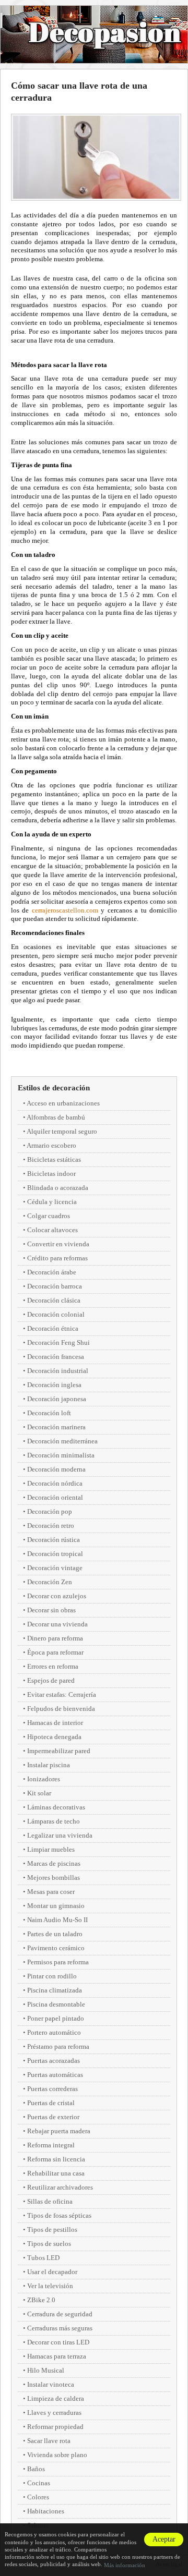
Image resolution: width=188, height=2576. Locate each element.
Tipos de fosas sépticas (59, 2215)
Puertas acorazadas (54, 2061)
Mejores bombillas (54, 1878)
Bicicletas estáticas (54, 1159)
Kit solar (39, 1793)
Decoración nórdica (55, 1483)
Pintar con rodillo (52, 1976)
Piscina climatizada (55, 1990)
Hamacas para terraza (57, 2356)
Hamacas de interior (55, 1723)
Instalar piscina (49, 1765)
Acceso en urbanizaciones (63, 1103)
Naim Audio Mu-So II (57, 1920)
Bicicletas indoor (51, 1174)
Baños (36, 2469)
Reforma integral (51, 2145)
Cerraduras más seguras (60, 2328)
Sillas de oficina (50, 2201)
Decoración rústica (54, 1540)
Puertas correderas (52, 2089)
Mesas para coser (51, 1892)
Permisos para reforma (58, 1962)
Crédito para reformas (57, 1258)
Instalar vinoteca (51, 2384)
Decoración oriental (55, 1497)
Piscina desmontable (56, 2004)
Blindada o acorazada (58, 1188)
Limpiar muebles (51, 1849)
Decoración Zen (50, 1582)
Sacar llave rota (49, 2441)
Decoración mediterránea (62, 1441)
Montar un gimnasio (56, 1906)
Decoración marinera (56, 1427)
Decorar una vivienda (57, 1624)
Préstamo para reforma (58, 2046)
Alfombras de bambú (56, 1117)
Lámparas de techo (54, 1821)
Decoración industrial (58, 1371)
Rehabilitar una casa (56, 2173)
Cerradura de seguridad (60, 2314)
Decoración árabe (52, 1272)
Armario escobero (51, 1145)
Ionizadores (44, 1779)
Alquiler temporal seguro (62, 1131)
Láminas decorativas (56, 1807)
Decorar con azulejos (57, 1596)
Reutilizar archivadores (60, 2187)
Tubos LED (43, 2258)
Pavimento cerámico (56, 1948)
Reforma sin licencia (56, 2159)
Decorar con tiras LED (58, 2342)
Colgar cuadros (49, 1216)
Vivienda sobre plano (57, 2455)
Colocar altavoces (52, 1230)
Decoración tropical (55, 1554)
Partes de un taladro (55, 1934)
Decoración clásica (54, 1300)
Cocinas (39, 2483)
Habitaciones (46, 2511)
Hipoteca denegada (54, 1737)
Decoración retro (51, 1526)
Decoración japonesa (57, 1399)
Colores (38, 2497)
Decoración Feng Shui (58, 1342)
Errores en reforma (53, 1666)
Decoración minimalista (61, 1455)
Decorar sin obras (51, 1610)
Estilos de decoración (54, 1088)
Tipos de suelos (49, 2244)
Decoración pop (50, 1511)
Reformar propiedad (55, 2427)
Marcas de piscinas (54, 1863)
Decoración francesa (56, 1357)
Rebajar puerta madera (59, 2131)
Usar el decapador (52, 2272)
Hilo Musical (46, 2370)
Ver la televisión (50, 2286)
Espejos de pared (51, 1680)
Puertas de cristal (51, 2103)
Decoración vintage (55, 1568)
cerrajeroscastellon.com (65, 910)
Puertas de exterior (53, 2117)
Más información (125, 2565)
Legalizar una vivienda (60, 1835)
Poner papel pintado (56, 2018)
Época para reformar (55, 1652)
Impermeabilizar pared (59, 1751)
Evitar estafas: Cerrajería (62, 1694)
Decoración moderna (56, 1469)
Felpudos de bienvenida (61, 1709)
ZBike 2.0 (41, 2300)
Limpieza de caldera (56, 2398)
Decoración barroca (55, 1286)
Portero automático (54, 2032)
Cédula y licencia (52, 1202)
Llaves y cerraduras (54, 2413)
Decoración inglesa (54, 1385)
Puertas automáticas (55, 2075)
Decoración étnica (53, 1328)
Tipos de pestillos (52, 2229)
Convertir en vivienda (58, 1244)
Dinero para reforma (55, 1638)
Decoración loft (49, 1413)
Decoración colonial (56, 1314)
